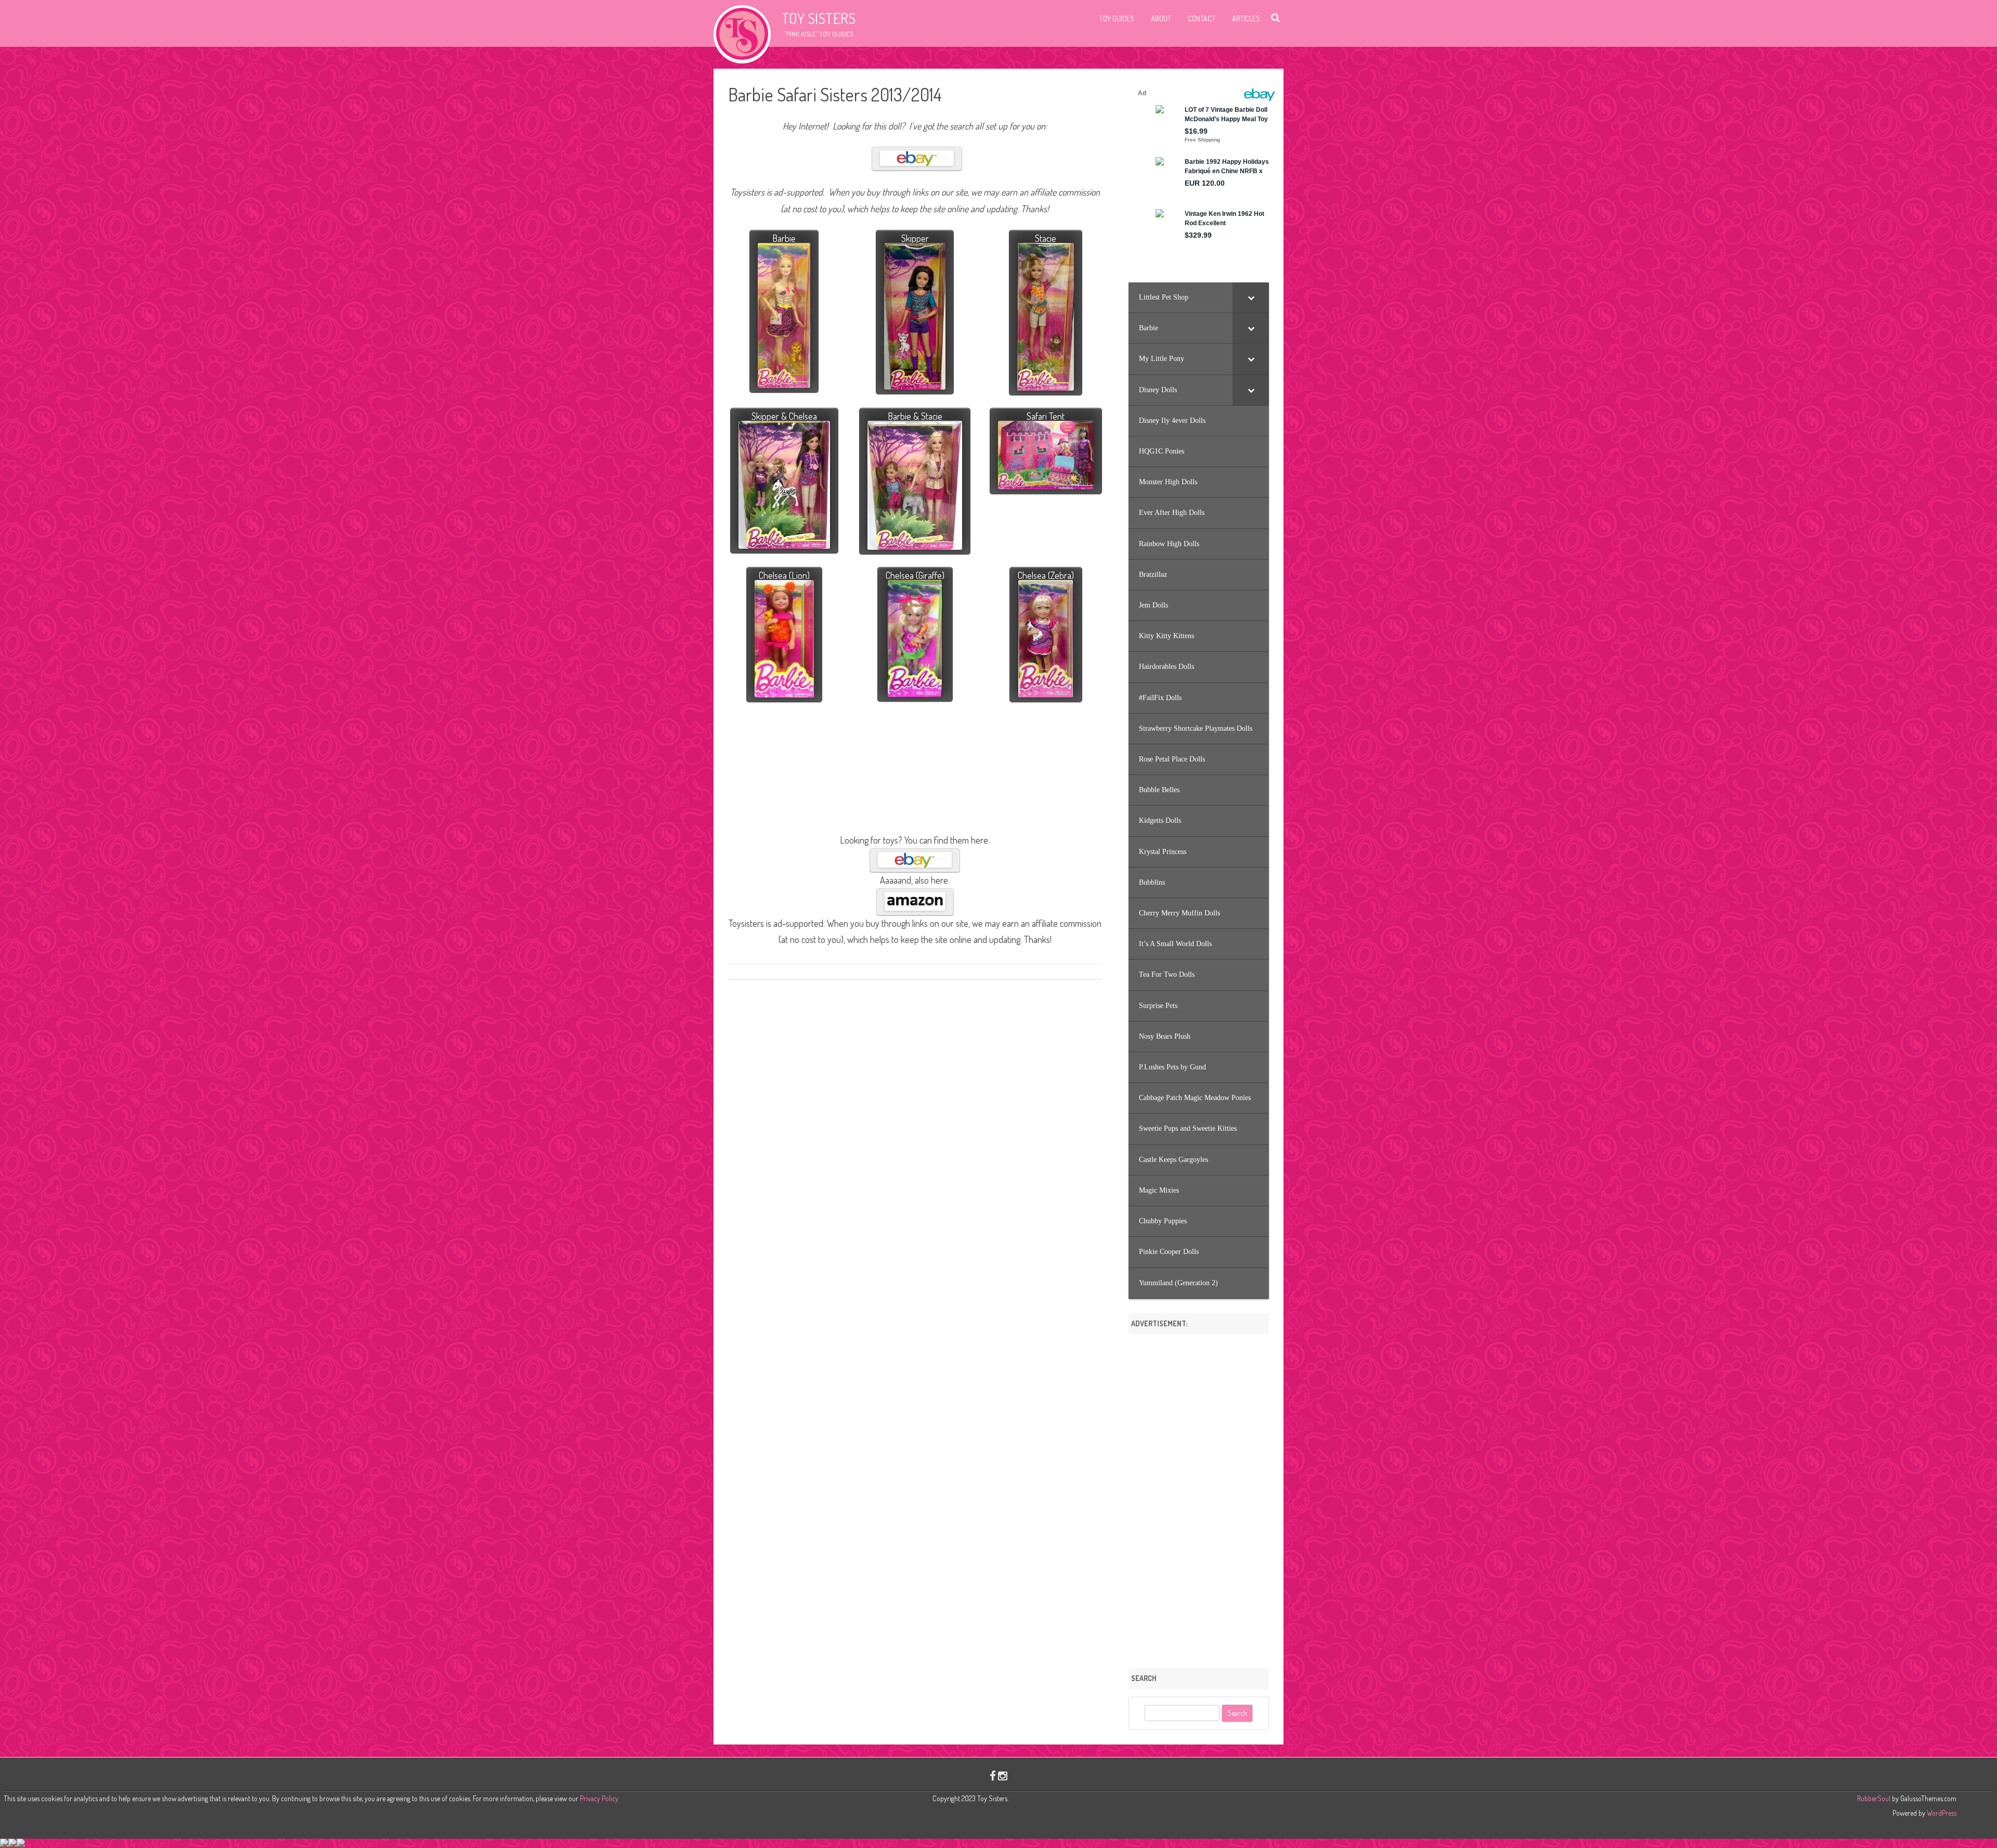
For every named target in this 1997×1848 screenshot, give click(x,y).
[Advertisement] (1199, 1497)
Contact (1202, 18)
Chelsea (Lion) (784, 575)
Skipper (915, 238)
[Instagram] (1003, 1775)
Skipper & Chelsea (784, 416)
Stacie (1046, 238)
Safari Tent (1046, 416)
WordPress (1941, 1813)
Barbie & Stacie (915, 416)
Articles (1246, 18)
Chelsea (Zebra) (1046, 575)
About (1161, 18)
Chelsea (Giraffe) (915, 575)
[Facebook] (993, 1775)
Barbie (784, 238)
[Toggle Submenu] (1251, 298)
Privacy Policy (599, 1798)
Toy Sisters (819, 18)
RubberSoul (1874, 1798)
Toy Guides (1117, 18)
